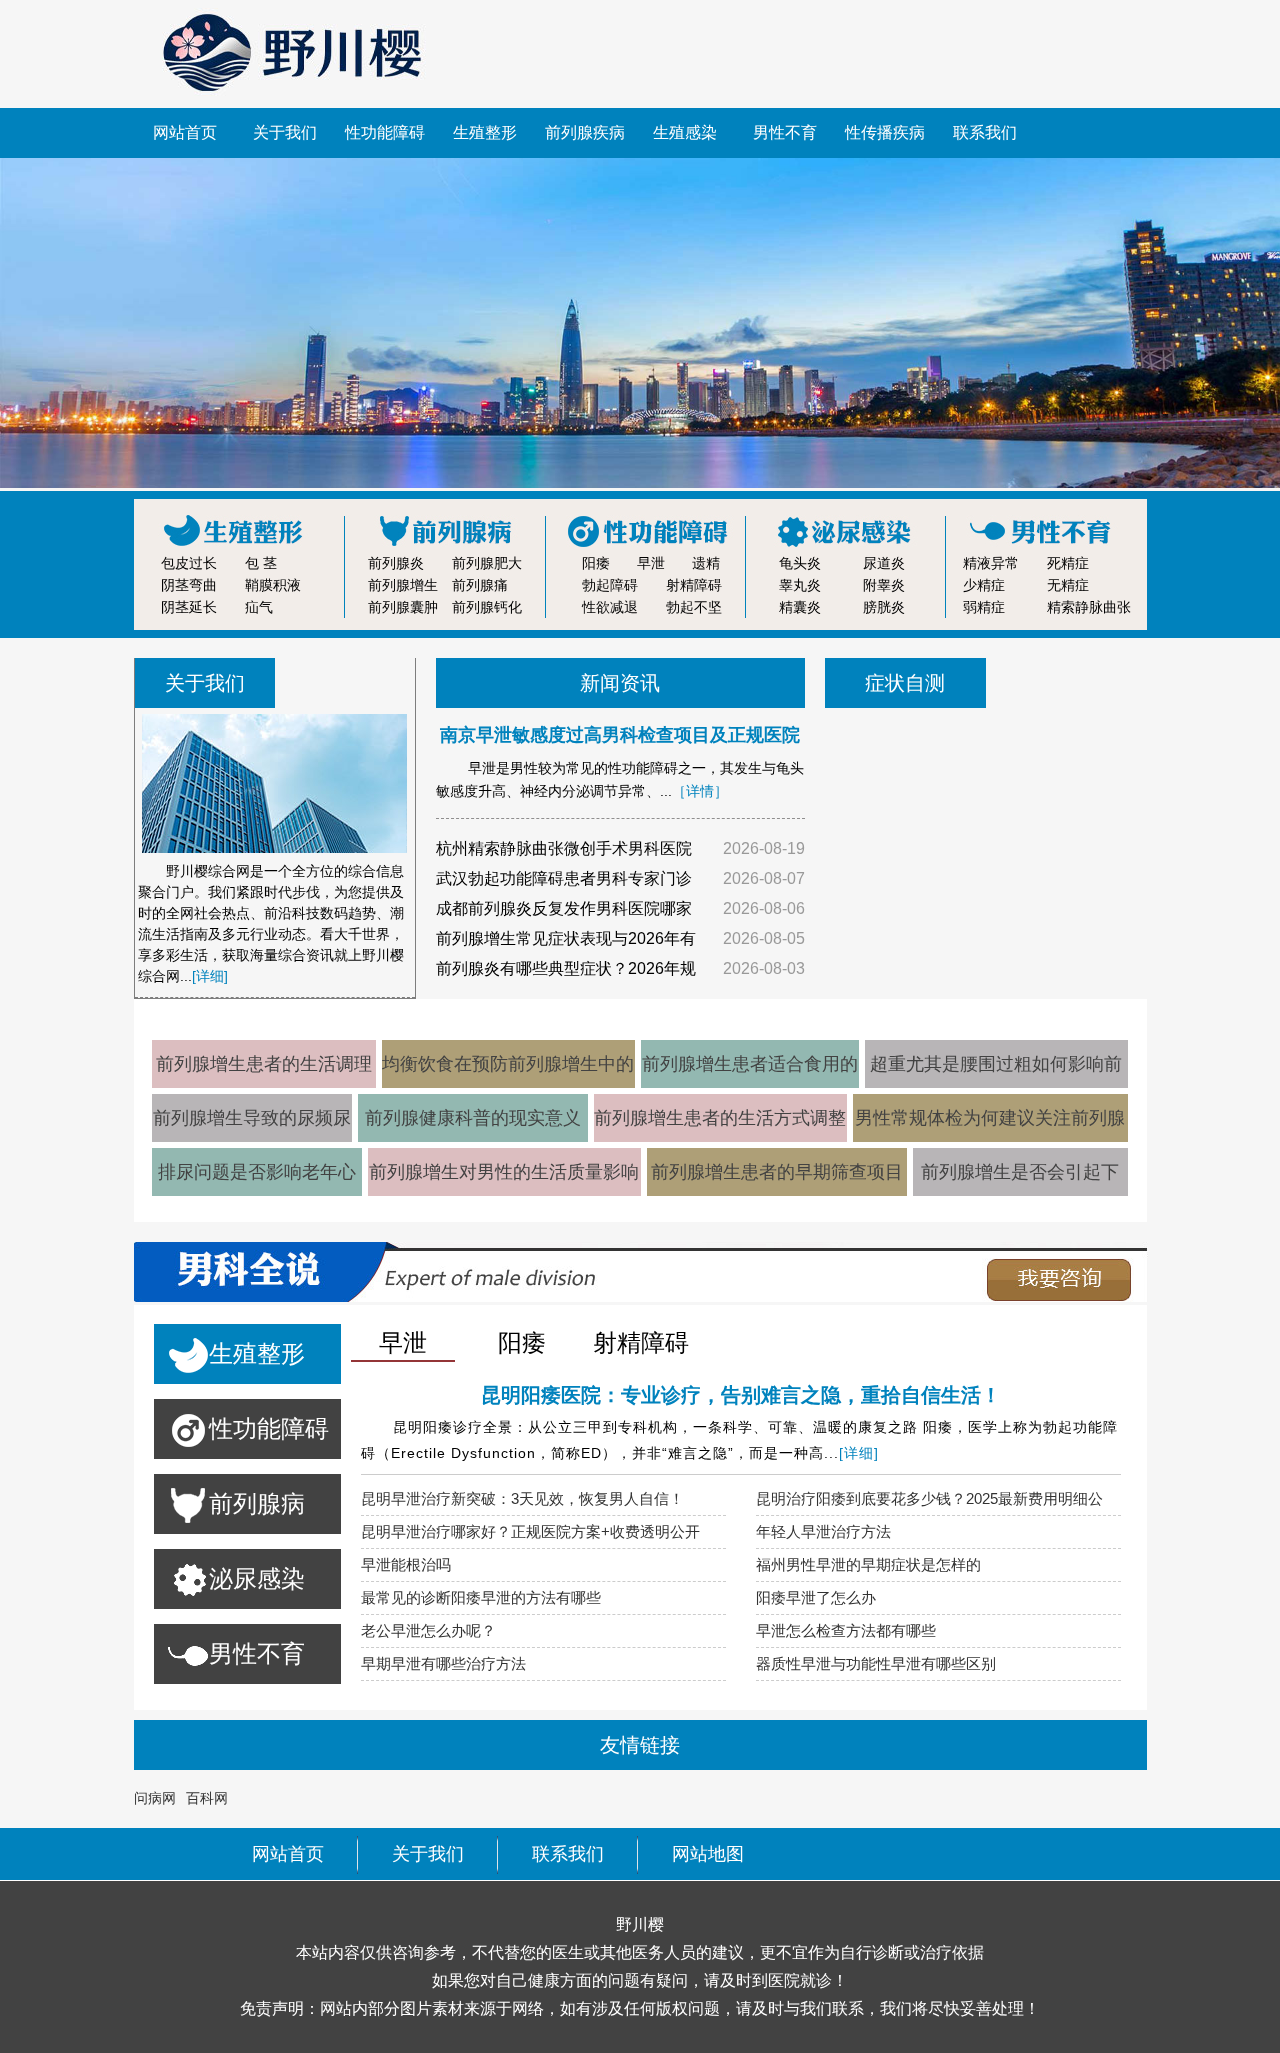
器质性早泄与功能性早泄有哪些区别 (876, 1663)
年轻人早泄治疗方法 (823, 1531)
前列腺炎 (396, 563)
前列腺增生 (403, 585)
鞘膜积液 (273, 585)
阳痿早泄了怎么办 (816, 1597)
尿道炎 (884, 563)
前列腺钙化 (487, 607)
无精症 (1068, 585)
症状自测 (905, 683)
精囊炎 (800, 607)
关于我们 (285, 132)
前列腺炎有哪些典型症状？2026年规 (566, 968)
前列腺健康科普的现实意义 (473, 1118)
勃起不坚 (694, 607)
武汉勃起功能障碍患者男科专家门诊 (564, 878)
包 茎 (261, 563)
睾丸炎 (800, 585)
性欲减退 (610, 607)
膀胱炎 (884, 607)
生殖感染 (685, 132)
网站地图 (708, 1854)
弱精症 (984, 607)
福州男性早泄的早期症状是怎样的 (868, 1564)
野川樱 (640, 1924)
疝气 (259, 607)
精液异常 (991, 563)
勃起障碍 (610, 585)
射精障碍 (694, 585)
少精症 (984, 585)
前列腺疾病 (585, 132)
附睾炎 (884, 585)
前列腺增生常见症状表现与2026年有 (566, 938)
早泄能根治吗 (406, 1564)
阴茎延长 (189, 607)
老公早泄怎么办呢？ (428, 1630)
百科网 (207, 1798)
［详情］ (700, 791)
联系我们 (985, 132)
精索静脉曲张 (1089, 607)
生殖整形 (485, 132)
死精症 (1068, 563)
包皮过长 (189, 563)
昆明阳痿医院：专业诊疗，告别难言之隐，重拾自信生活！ (741, 1395)
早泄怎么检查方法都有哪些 (846, 1630)
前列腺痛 (480, 585)
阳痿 (596, 563)
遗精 (706, 563)
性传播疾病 (885, 132)
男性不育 (785, 132)
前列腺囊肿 (403, 607)
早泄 (651, 563)
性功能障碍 (385, 132)
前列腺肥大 (487, 563)
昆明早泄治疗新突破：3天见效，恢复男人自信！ (522, 1498)
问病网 (155, 1798)
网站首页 (185, 132)
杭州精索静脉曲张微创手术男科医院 (564, 848)
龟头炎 (800, 563)
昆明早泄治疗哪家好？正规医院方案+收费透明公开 (530, 1531)
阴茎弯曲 (189, 585)
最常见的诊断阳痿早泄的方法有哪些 (481, 1597)
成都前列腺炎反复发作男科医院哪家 (564, 908)
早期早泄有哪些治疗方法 (443, 1663)
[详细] (210, 976)
